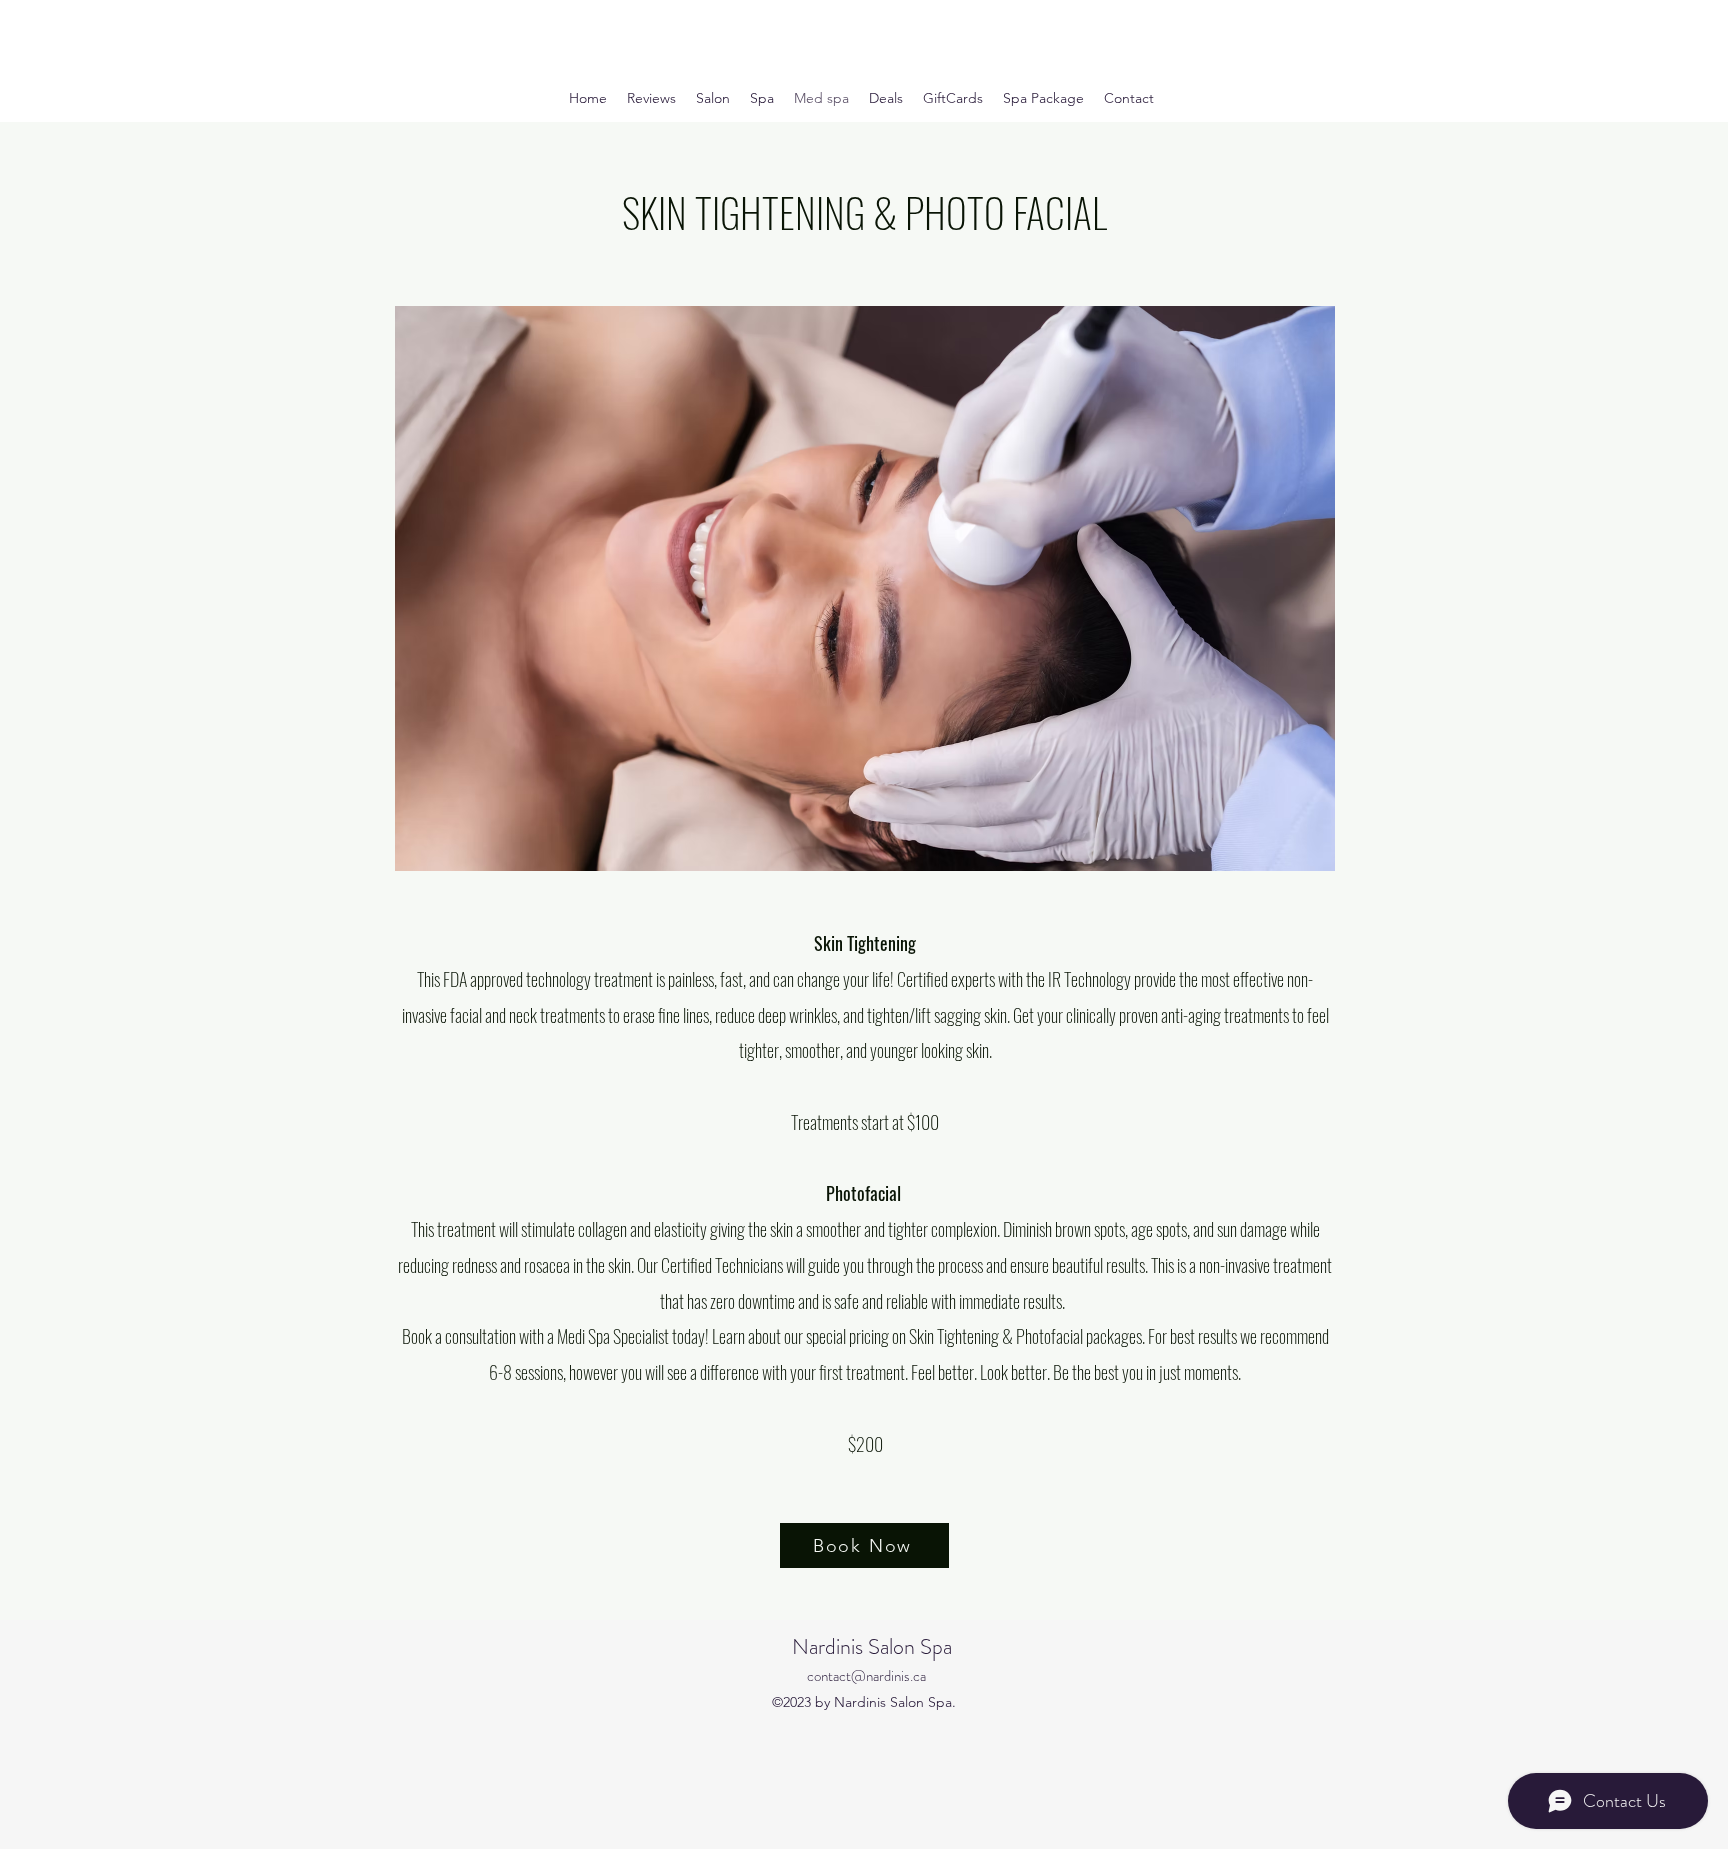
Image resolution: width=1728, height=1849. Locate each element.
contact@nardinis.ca (866, 1676)
